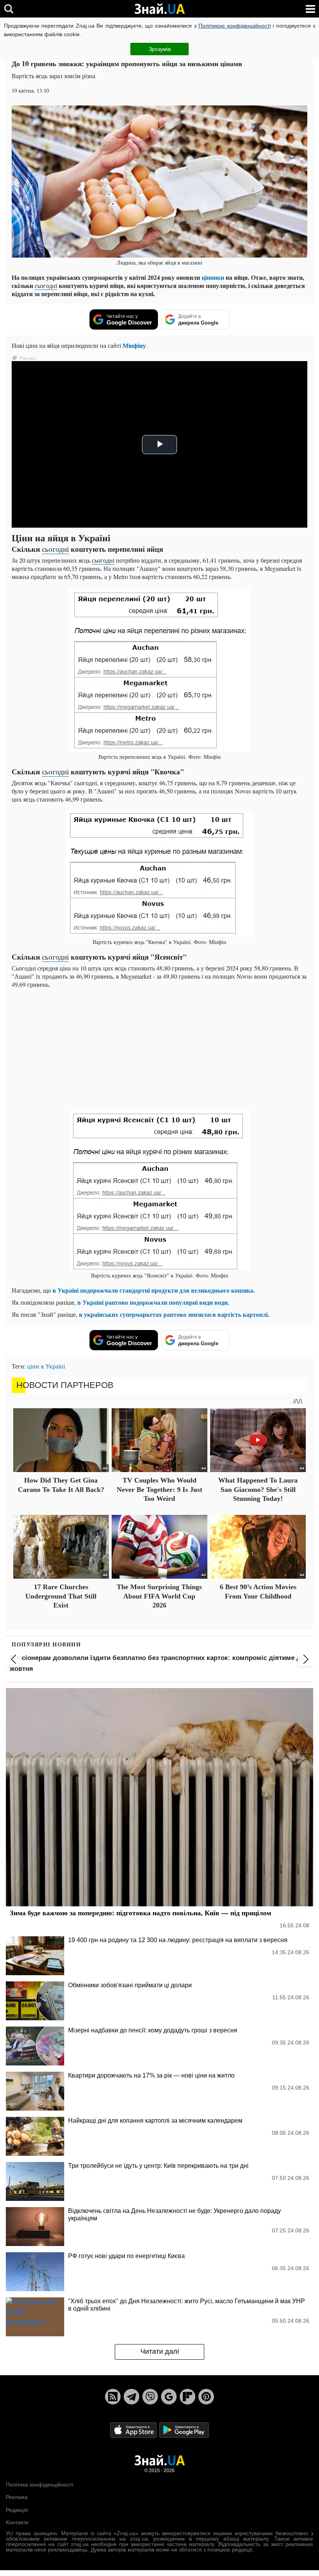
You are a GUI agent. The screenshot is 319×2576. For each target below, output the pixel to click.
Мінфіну (134, 345)
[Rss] (113, 2397)
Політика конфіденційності (39, 2485)
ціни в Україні (46, 1366)
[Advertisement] (159, 1049)
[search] (9, 9)
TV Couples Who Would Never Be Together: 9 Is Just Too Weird (159, 1489)
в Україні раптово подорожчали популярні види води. (153, 1302)
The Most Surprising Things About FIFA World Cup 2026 (159, 1596)
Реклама (17, 2497)
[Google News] (169, 2397)
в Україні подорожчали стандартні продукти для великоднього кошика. (154, 1290)
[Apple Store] (134, 2429)
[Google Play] (184, 2429)
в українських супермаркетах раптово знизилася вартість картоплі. (174, 1314)
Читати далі (160, 2351)
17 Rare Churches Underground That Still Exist (61, 1596)
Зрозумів (160, 49)
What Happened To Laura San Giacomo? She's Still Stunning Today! (258, 1489)
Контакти (17, 2522)
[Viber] (150, 2397)
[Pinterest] (206, 2397)
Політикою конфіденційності (234, 26)
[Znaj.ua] (159, 9)
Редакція (17, 2510)
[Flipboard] (188, 2397)
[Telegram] (131, 2397)
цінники (213, 277)
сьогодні (46, 285)
